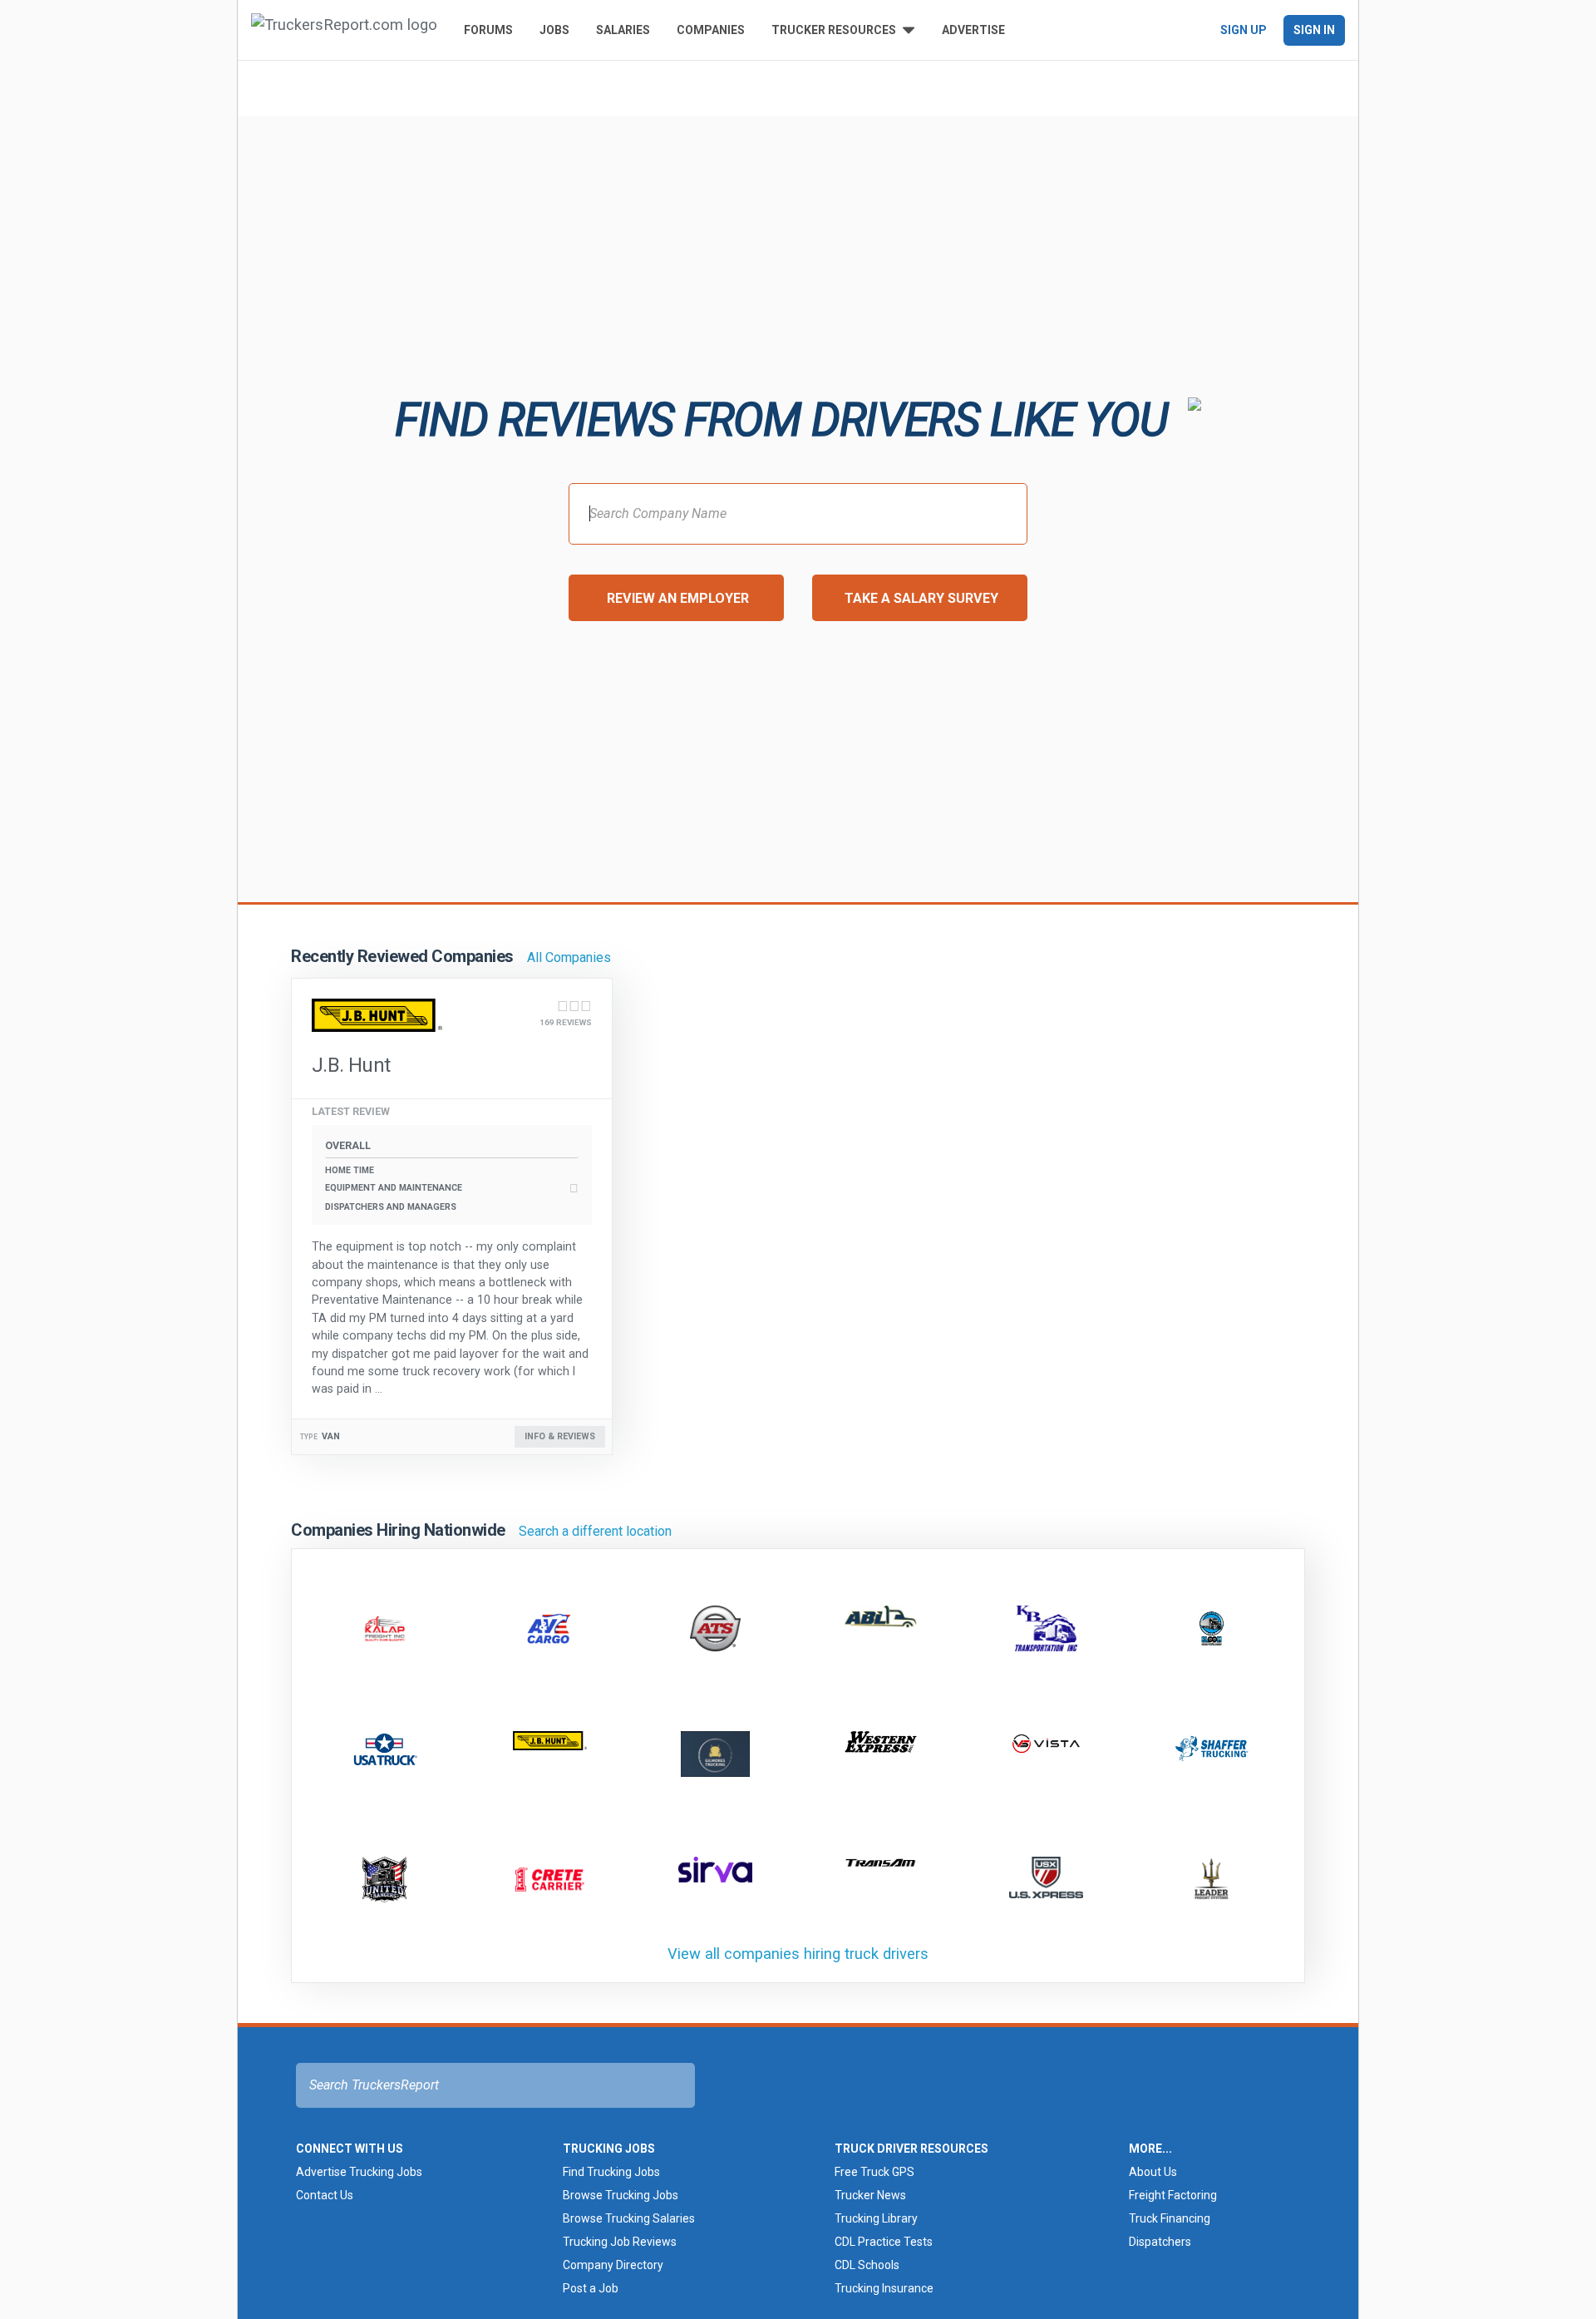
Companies (711, 30)
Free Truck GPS (874, 2172)
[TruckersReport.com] (344, 30)
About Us (1153, 2172)
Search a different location (595, 1531)
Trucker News (870, 2195)
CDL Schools (867, 2265)
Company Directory (613, 2265)
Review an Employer (678, 598)
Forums (488, 30)
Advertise (973, 30)
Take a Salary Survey (921, 598)
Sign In (1314, 30)
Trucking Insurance (884, 2288)
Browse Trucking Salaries (629, 2218)
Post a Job (591, 2288)
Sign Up (1244, 30)
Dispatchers (1160, 2242)
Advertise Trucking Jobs (359, 2172)
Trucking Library (876, 2218)
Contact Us (325, 2195)
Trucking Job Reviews (620, 2242)
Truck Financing (1170, 2218)
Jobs (554, 30)
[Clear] (510, 87)
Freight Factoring (1173, 2195)
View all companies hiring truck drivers (798, 1954)
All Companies (569, 957)
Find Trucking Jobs (611, 2172)
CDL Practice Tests (884, 2242)
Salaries (623, 30)
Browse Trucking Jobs (621, 2195)
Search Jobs (874, 86)
